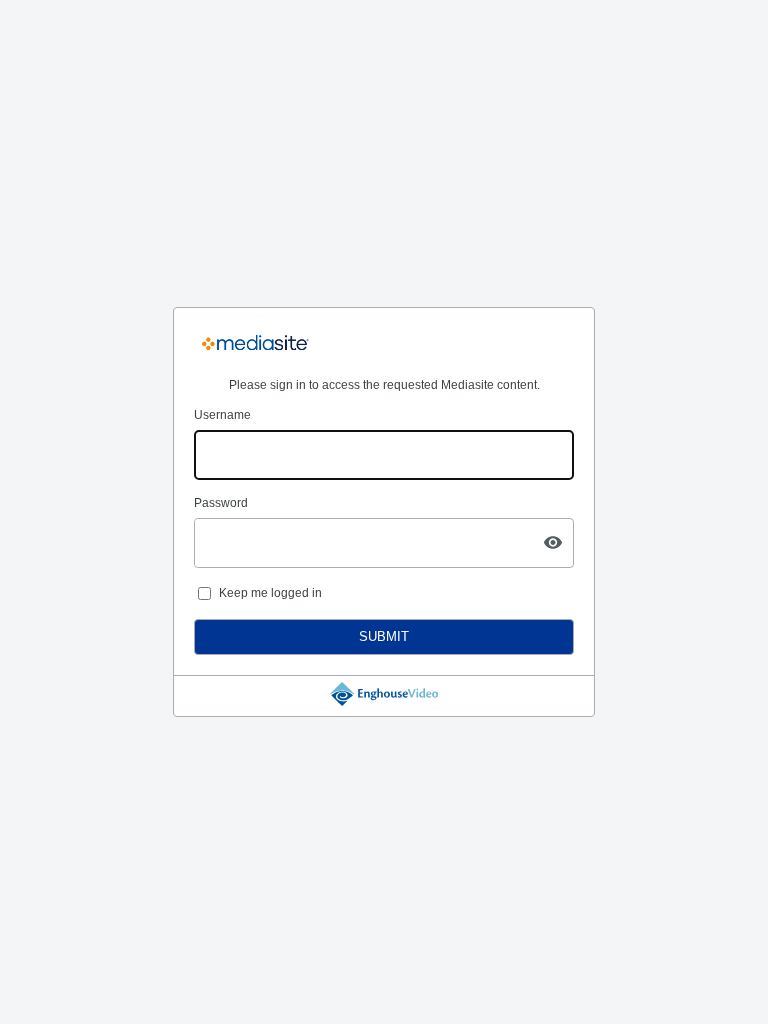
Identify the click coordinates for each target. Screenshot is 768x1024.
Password (221, 503)
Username (222, 415)
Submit (384, 636)
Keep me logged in (270, 593)
